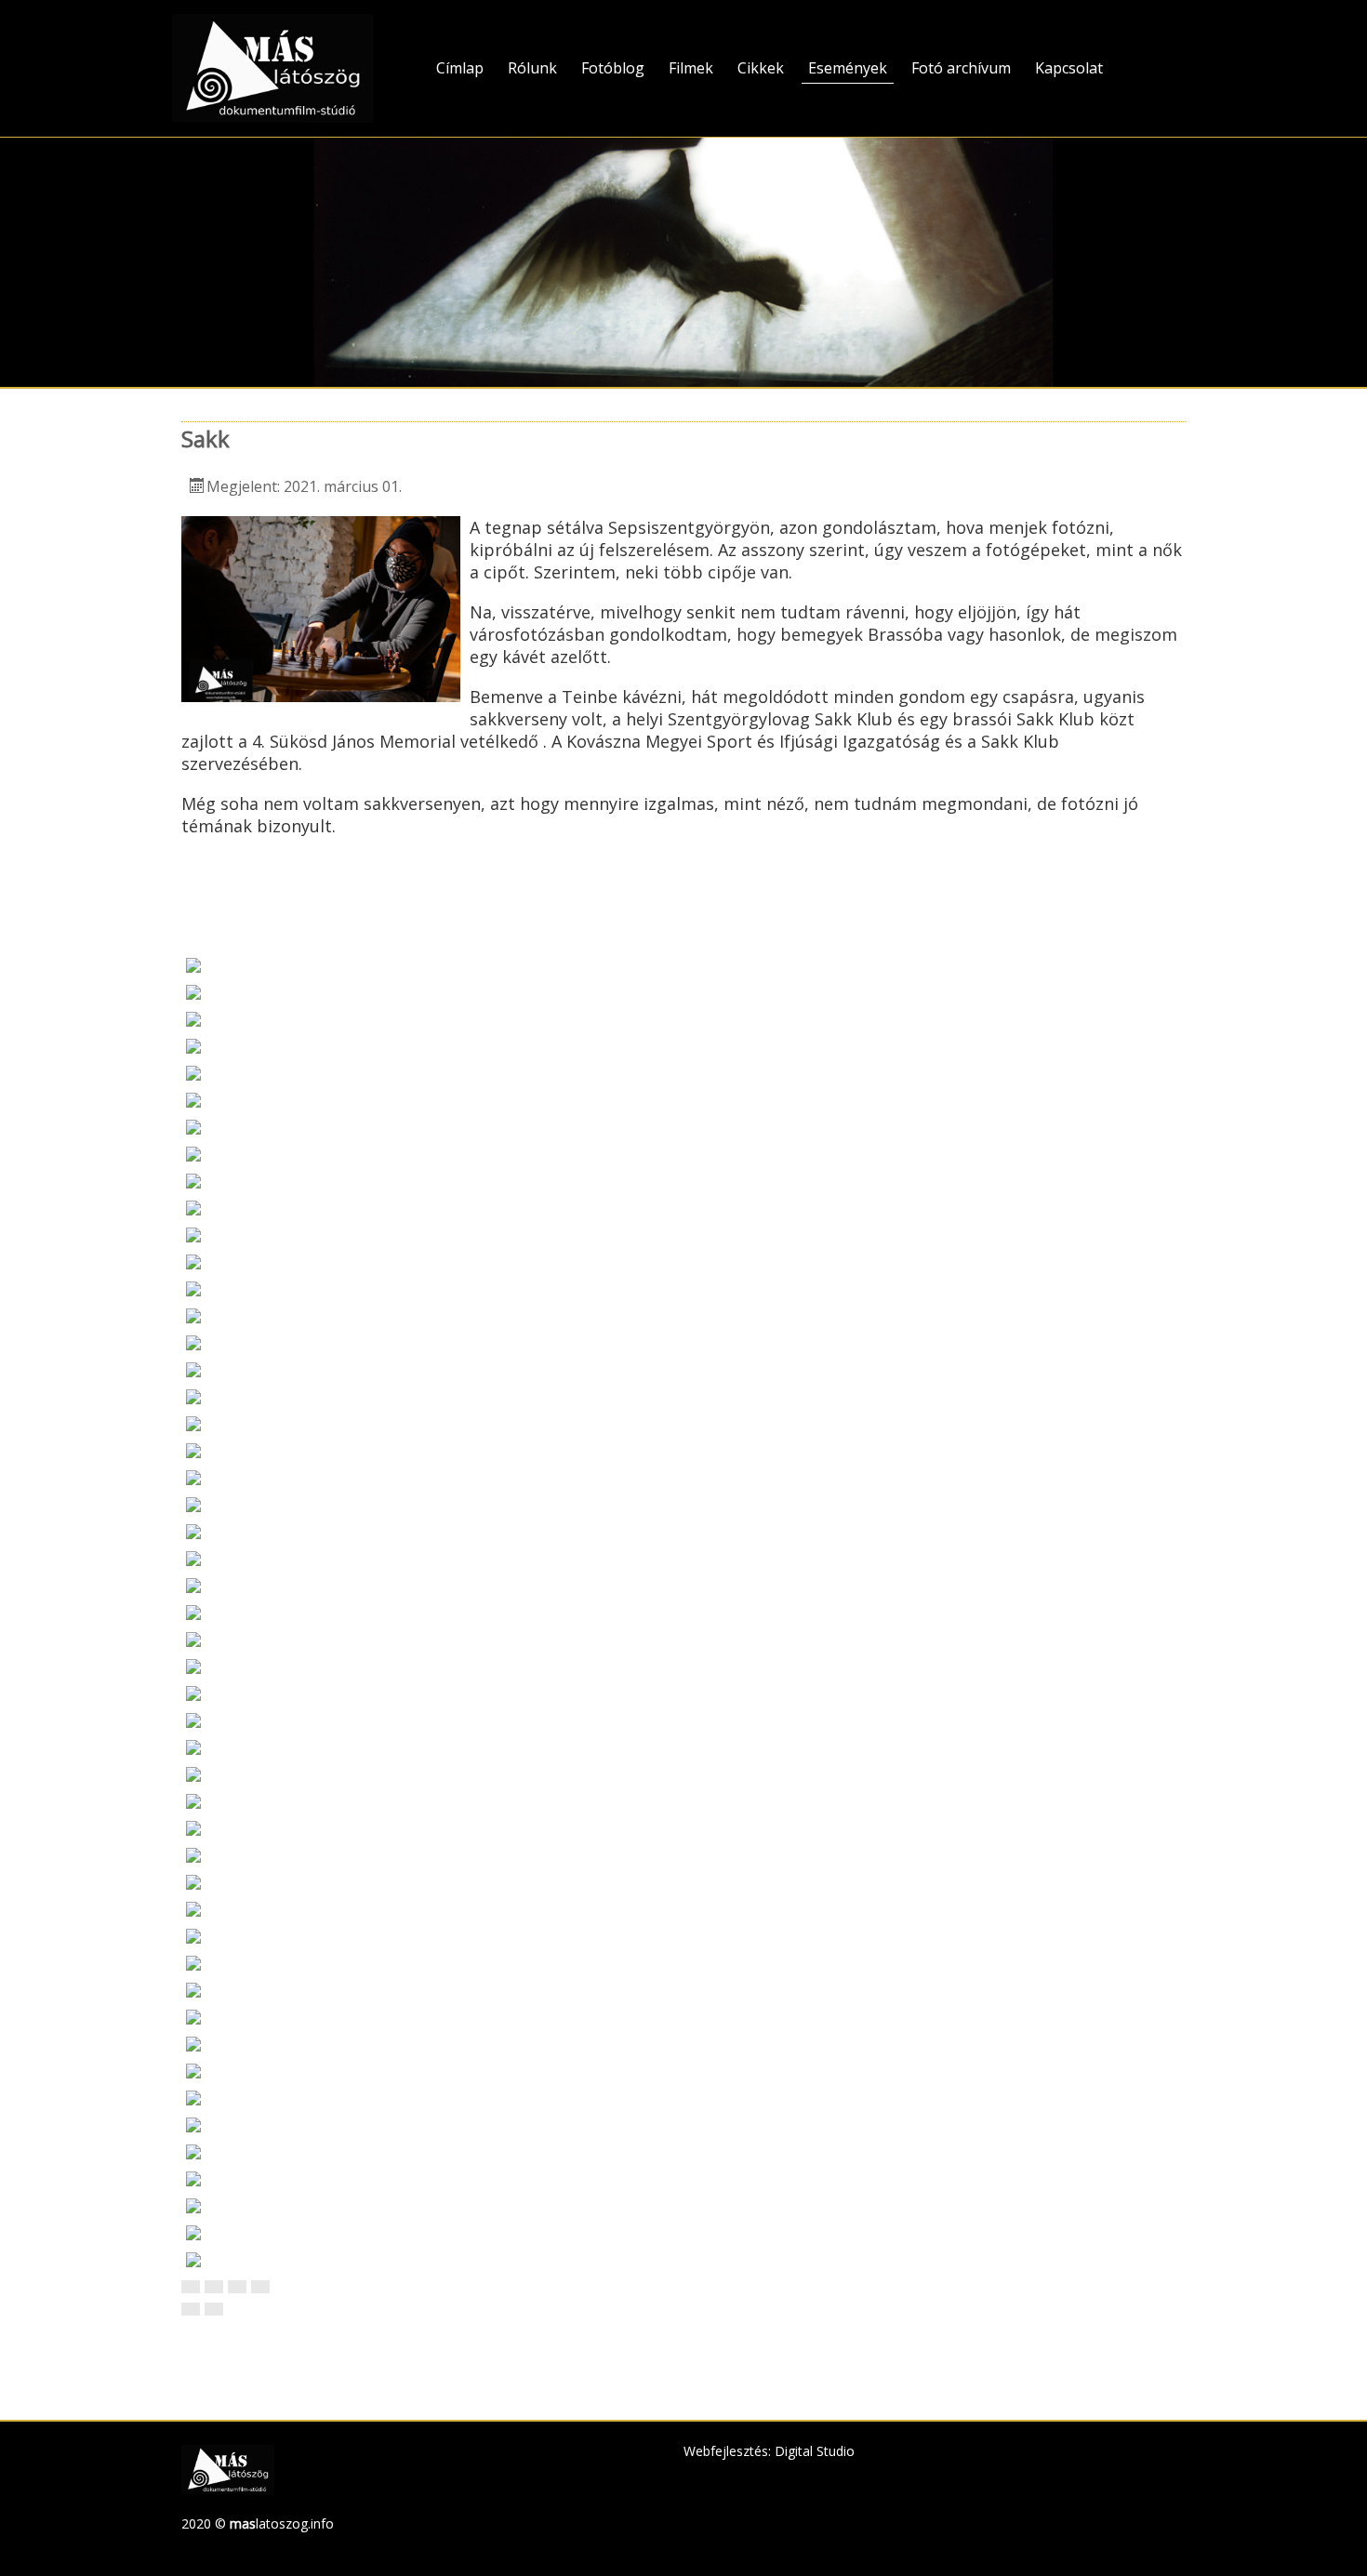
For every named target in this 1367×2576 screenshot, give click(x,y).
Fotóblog (613, 68)
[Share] (214, 2287)
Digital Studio (815, 2451)
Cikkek (761, 68)
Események (848, 68)
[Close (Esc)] (191, 2287)
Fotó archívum (961, 68)
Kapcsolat (1069, 68)
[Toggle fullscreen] (237, 2287)
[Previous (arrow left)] (191, 2309)
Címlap (460, 68)
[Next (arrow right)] (214, 2309)
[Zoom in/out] (260, 2287)
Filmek (691, 68)
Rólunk (532, 68)
